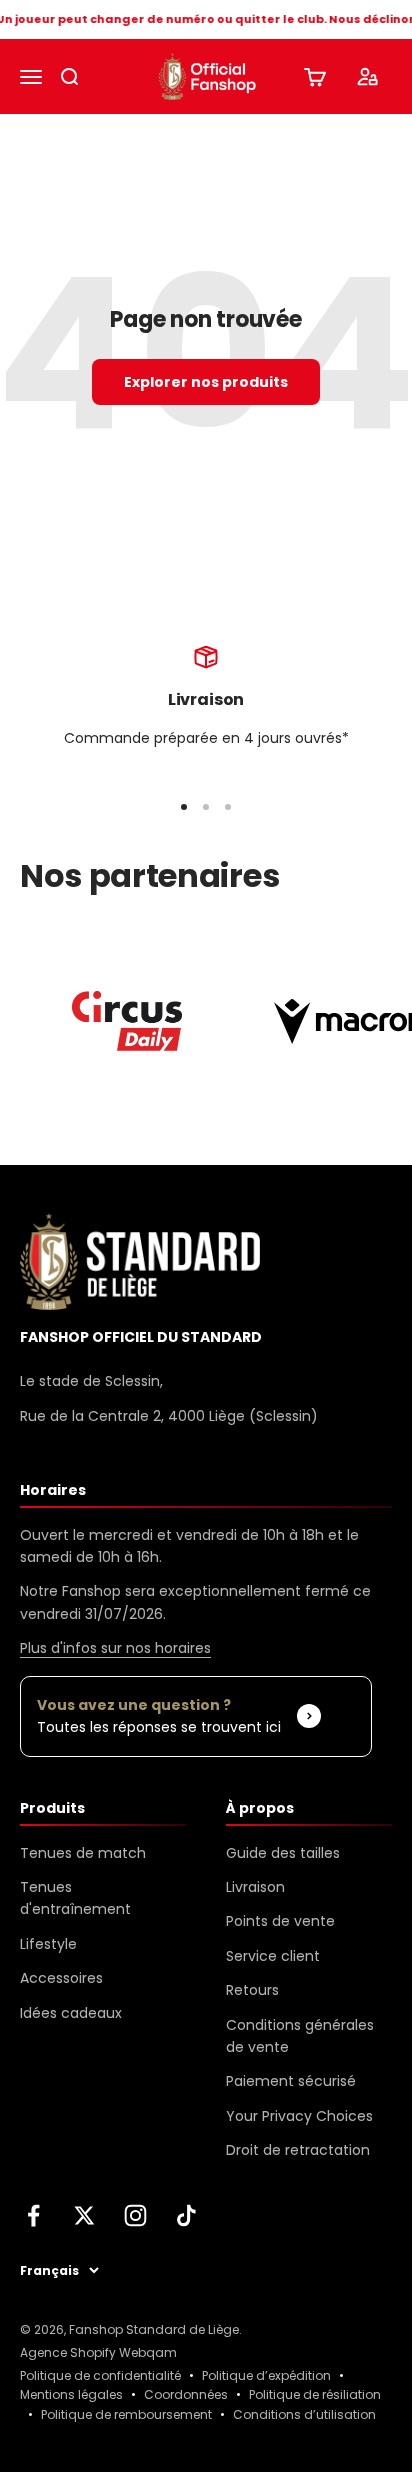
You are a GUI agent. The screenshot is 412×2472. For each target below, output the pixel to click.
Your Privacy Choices (299, 2116)
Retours (252, 1990)
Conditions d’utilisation (304, 2414)
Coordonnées (186, 2394)
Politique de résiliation (315, 2394)
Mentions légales (71, 2394)
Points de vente (280, 1921)
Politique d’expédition (266, 2375)
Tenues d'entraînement (75, 1898)
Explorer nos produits (206, 382)
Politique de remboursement (126, 2414)
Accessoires (61, 1978)
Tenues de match (83, 1853)
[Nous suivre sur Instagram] (135, 2215)
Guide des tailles (283, 1853)
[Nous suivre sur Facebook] (33, 2215)
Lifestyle (48, 1944)
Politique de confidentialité (100, 2375)
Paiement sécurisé (291, 2081)
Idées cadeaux (71, 2013)
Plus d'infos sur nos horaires (115, 1648)
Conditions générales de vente (300, 2036)
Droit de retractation (298, 2150)
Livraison (255, 1887)
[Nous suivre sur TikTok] (186, 2215)
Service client (273, 1956)
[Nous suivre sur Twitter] (84, 2215)
